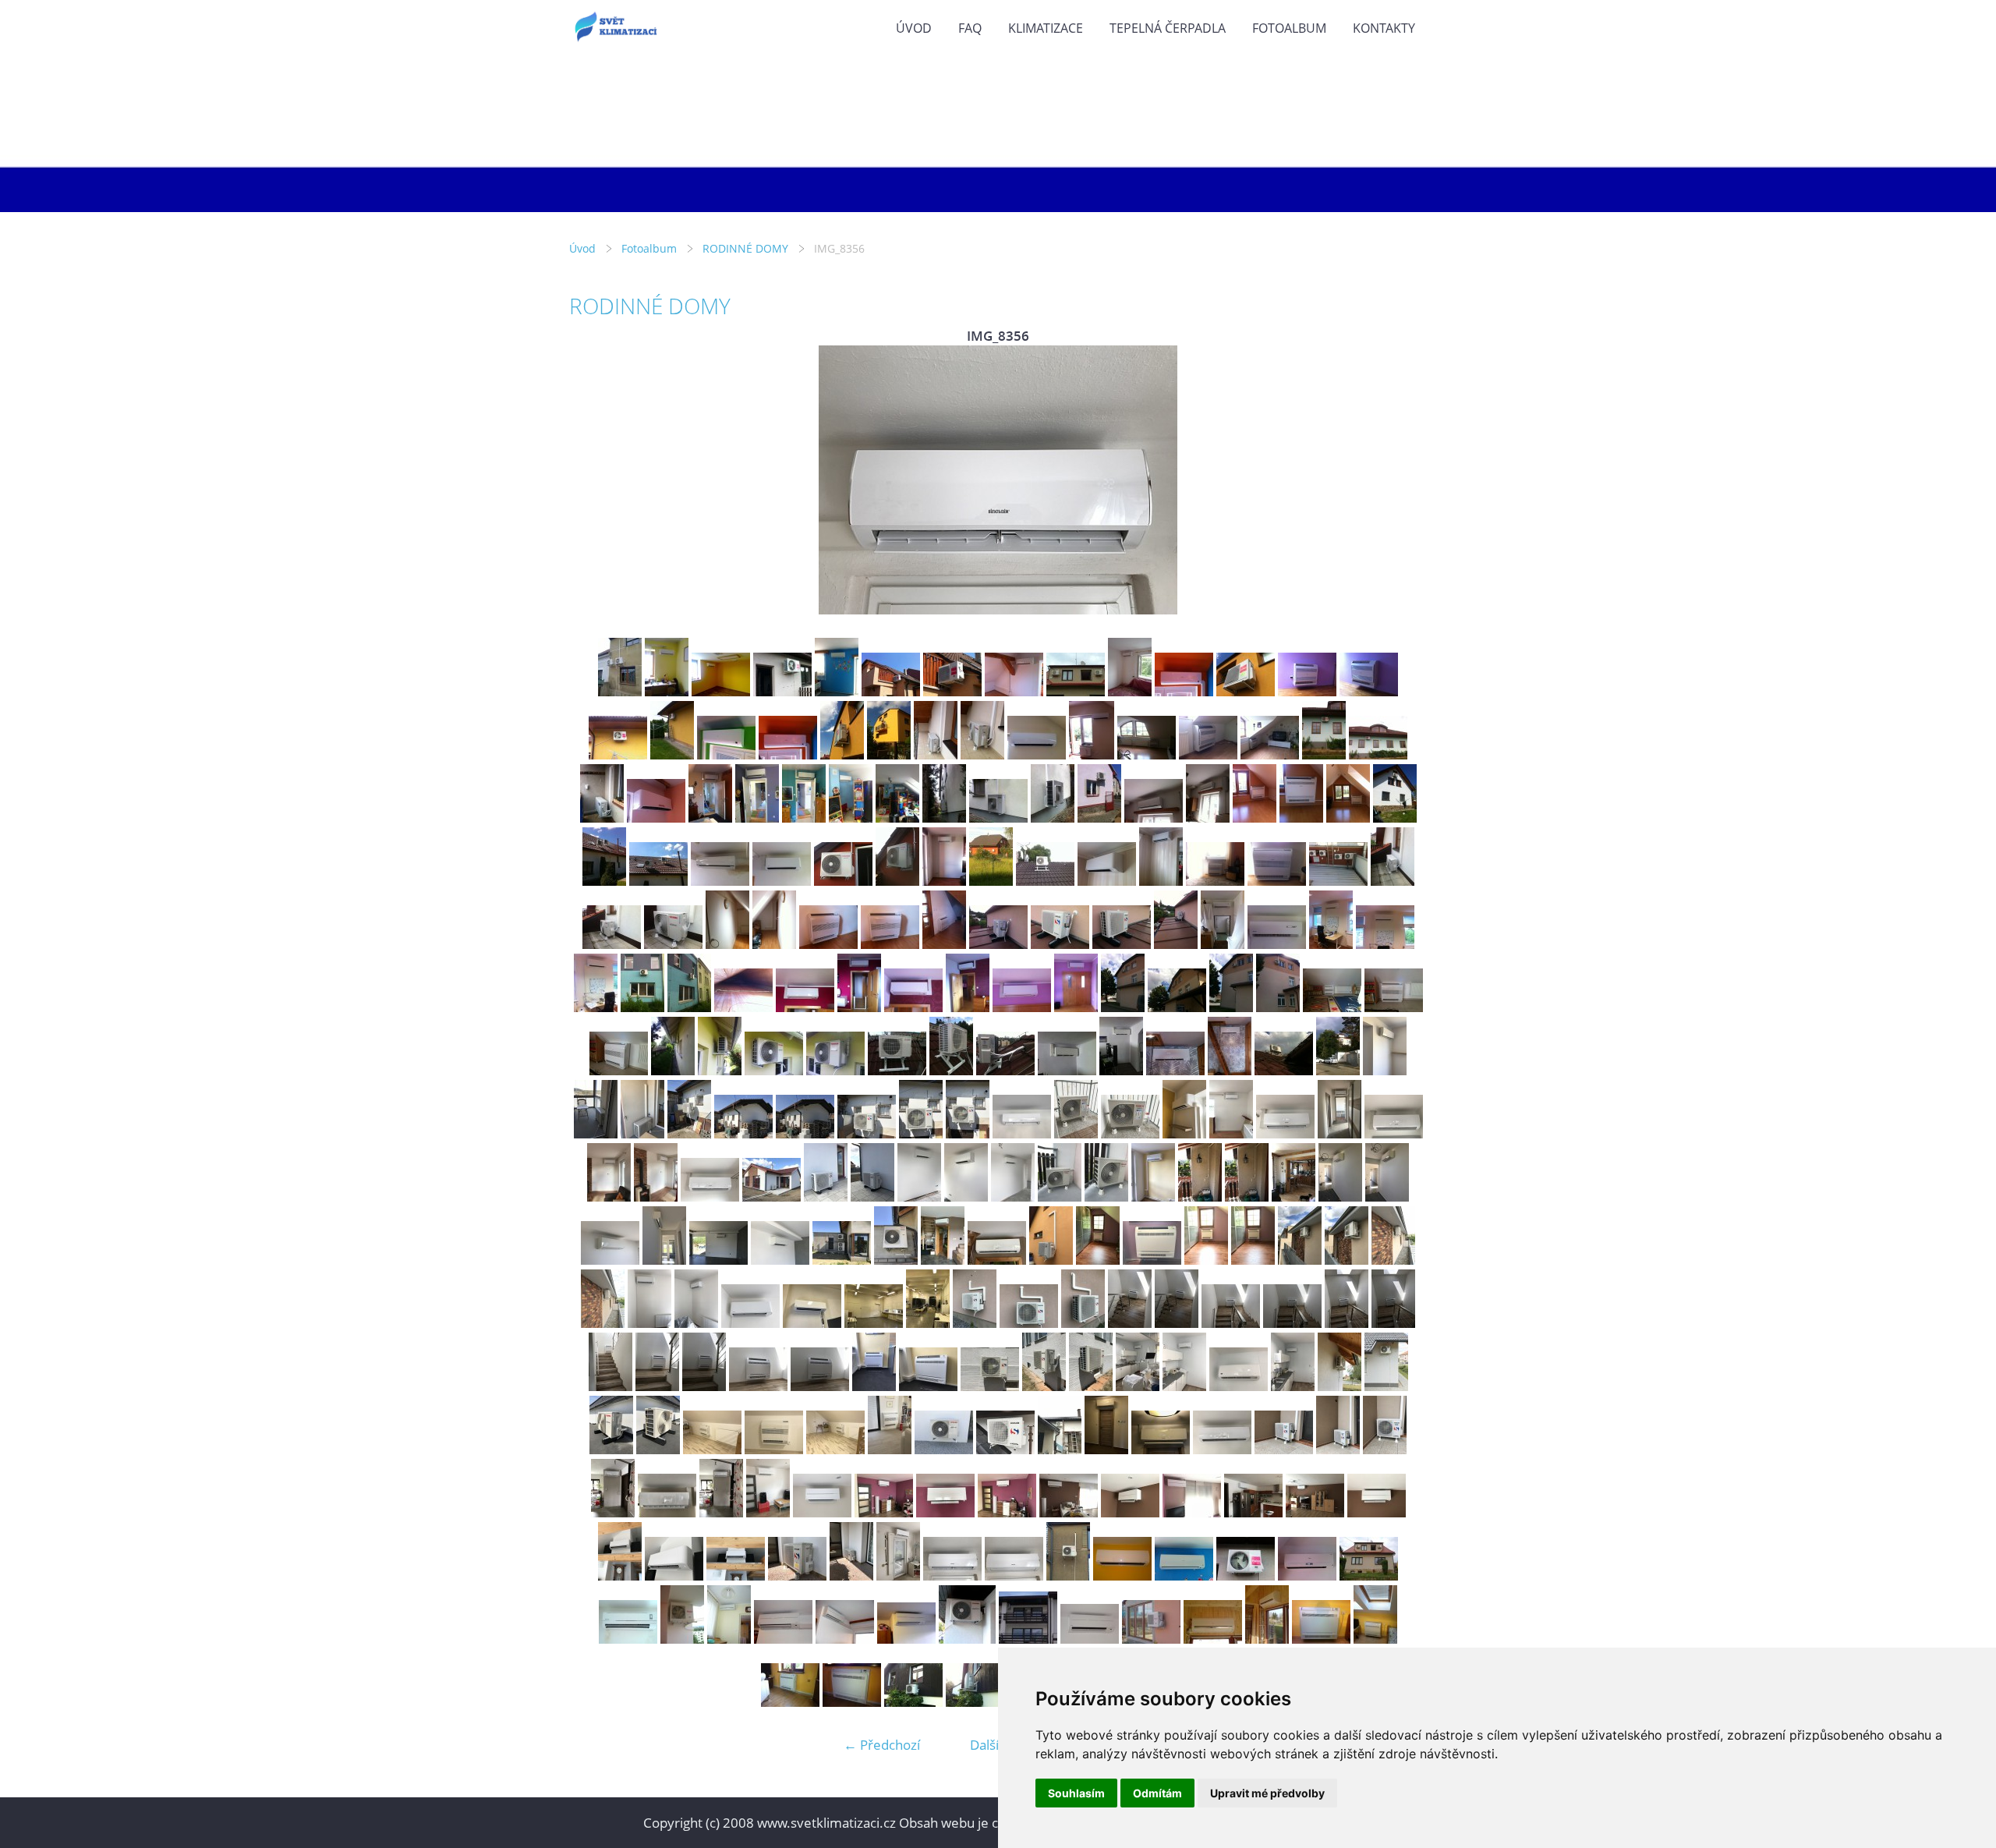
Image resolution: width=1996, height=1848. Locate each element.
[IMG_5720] (1394, 1133)
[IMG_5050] (743, 1007)
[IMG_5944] (1029, 1323)
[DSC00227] (1213, 1639)
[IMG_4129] (757, 818)
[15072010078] (1369, 1575)
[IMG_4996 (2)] (1161, 881)
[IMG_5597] (1022, 1133)
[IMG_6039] (1161, 1449)
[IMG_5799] (842, 1260)
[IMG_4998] (1215, 881)
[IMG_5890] (603, 1323)
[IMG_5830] (1098, 1260)
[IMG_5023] (944, 944)
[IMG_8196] (1253, 1512)
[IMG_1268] (952, 691)
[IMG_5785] (1200, 1197)
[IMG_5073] (835, 1070)
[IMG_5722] (656, 1197)
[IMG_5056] (968, 1007)
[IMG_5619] (1076, 1133)
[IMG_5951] (1393, 1323)
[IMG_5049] (689, 1007)
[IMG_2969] (726, 754)
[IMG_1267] (891, 691)
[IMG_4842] (944, 881)
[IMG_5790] (1340, 1197)
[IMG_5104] (1230, 1070)
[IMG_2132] (790, 1702)
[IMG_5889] (1393, 1260)
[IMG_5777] (1153, 1197)
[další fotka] (1401, 480)
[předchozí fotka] (595, 480)
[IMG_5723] (710, 1197)
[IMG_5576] (642, 1133)
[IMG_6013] (774, 1449)
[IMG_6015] (890, 1449)
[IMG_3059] (1270, 754)
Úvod (914, 28)
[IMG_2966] (672, 754)
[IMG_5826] (997, 1260)
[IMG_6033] (1060, 1449)
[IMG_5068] (1394, 1007)
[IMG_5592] (805, 1133)
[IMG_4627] (658, 881)
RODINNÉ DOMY (745, 248)
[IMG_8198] (1315, 1512)
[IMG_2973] (788, 754)
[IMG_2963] (618, 754)
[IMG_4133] (944, 818)
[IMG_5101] (1067, 1070)
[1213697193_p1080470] (967, 1639)
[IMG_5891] (649, 1323)
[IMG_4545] (1154, 818)
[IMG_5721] (609, 1197)
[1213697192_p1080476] (906, 1639)
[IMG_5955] (758, 1386)
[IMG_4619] (1348, 818)
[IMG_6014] (835, 1449)
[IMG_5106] (1338, 1070)
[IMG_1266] (1307, 1575)
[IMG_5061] (1231, 1007)
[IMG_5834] (1253, 1260)
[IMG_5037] (998, 944)
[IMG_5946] (1130, 1323)
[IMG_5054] (859, 1007)
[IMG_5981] (1293, 1386)
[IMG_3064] (1378, 754)
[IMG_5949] (1292, 1323)
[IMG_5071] (720, 1070)
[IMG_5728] (872, 1197)
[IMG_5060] (1177, 1007)
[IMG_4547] (1208, 818)
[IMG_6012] (712, 1449)
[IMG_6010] (611, 1449)
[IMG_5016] (1393, 881)
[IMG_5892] (696, 1323)
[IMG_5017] (612, 944)
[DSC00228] (1267, 1639)
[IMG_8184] (822, 1512)
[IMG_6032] (1005, 1449)
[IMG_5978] (1138, 1386)
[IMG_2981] (936, 754)
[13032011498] (1122, 1575)
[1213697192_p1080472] (845, 1639)
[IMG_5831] (1152, 1260)
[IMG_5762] (966, 1197)
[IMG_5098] (1005, 1070)
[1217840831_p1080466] (1090, 1639)
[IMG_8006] (667, 1512)
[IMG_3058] (1208, 754)
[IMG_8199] (1377, 1512)
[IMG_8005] (613, 1512)
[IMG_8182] (768, 1512)
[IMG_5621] (1130, 1133)
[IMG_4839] (782, 881)
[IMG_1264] (1014, 691)
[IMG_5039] (1122, 944)
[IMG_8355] (898, 1575)
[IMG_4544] (1099, 818)
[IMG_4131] (851, 818)
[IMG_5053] (805, 1007)
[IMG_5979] (1184, 1386)
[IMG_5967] (928, 1386)
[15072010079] (1076, 691)
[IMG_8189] (1069, 1512)
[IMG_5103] (1175, 1070)
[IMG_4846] (991, 881)
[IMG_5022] (890, 944)
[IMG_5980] (1239, 1386)
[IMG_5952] (610, 1386)
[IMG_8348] (674, 1575)
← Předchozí (882, 1745)
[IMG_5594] (921, 1133)
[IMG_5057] (1022, 1007)
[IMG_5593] (867, 1133)
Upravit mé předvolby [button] (1267, 1793)
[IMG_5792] (610, 1260)
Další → (993, 1745)
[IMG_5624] (1184, 1133)
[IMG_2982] (982, 754)
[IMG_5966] (874, 1386)
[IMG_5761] (919, 1197)
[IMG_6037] (1106, 1449)
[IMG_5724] (772, 1197)
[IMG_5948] (1231, 1323)
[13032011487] (620, 691)
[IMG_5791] (1387, 1197)
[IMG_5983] (1340, 1386)
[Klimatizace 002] (682, 1639)
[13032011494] (1068, 1575)
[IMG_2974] (1184, 691)
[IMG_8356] (952, 1575)
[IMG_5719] (1340, 1133)
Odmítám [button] (1157, 1793)
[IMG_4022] (656, 818)
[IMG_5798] (780, 1260)
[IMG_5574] (596, 1133)
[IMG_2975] (842, 754)
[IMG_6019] (944, 1449)
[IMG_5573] (1385, 1070)
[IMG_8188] (1007, 1512)
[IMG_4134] (998, 818)
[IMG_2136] (975, 1702)
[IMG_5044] (1331, 944)
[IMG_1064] (1246, 1575)
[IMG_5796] (718, 1260)
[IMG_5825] (943, 1260)
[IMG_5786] (1247, 1197)
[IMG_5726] (826, 1197)
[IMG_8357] (1014, 1575)
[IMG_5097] (951, 1070)
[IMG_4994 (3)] (1045, 881)
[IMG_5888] (1347, 1260)
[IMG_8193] (1192, 1512)
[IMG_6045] (1222, 1449)
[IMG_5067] (1332, 1007)
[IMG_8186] (884, 1512)
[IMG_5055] (913, 1007)
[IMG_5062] (1278, 1007)
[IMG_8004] (1385, 1449)
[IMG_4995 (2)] (1107, 881)
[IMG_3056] (1147, 754)
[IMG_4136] (1053, 818)
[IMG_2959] (1369, 691)
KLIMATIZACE (1046, 28)
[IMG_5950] (1347, 1323)
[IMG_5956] (820, 1386)
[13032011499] (721, 691)
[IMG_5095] (897, 1070)
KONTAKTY (1384, 28)
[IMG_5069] (619, 1070)
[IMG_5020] (774, 944)
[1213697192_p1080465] (783, 1639)
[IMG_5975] (1044, 1386)
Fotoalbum (1289, 28)
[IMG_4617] (1301, 818)
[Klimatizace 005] (729, 1639)
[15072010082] (628, 1639)
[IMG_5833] (1206, 1260)
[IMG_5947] (1177, 1323)
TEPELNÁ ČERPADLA (1168, 28)
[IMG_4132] (897, 818)
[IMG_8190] (1130, 1512)
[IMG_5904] (812, 1323)
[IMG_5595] (968, 1133)
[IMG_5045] (1385, 944)
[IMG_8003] (1338, 1449)
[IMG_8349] (736, 1575)
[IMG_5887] (1300, 1260)
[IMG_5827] (1051, 1260)
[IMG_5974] (990, 1386)
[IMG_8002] (1284, 1449)
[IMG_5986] (1386, 1386)
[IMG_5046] (596, 1007)
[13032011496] (667, 691)
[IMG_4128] (710, 818)
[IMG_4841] (897, 881)
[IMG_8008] (721, 1512)
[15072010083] (1130, 691)
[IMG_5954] (704, 1386)
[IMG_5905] (874, 1323)
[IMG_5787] (1294, 1197)
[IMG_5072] (774, 1070)
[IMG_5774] (1060, 1197)
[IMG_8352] (797, 1575)
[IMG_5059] (1123, 1007)
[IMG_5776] (1106, 1197)
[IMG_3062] (1324, 754)
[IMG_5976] (1091, 1386)
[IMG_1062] (782, 691)
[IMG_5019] (727, 944)
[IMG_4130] (804, 818)
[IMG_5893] (750, 1323)
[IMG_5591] (743, 1133)
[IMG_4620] (1395, 818)
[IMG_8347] (620, 1575)
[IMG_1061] (837, 691)
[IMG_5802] (896, 1260)
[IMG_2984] (1037, 754)
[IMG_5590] (689, 1133)
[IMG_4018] (602, 818)
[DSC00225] (1151, 1639)
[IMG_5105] (1284, 1070)
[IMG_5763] (1013, 1197)
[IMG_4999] (1277, 881)
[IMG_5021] (828, 944)
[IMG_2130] (1321, 1639)
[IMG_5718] (1285, 1133)
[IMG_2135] (913, 1702)
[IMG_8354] (851, 1575)
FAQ (970, 28)
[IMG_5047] (642, 1007)
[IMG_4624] (604, 881)
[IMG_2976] (1246, 691)
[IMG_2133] (852, 1702)
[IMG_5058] (1076, 1007)
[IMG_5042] (1277, 944)
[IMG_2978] (889, 754)
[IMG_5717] (1231, 1133)
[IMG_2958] (1307, 691)
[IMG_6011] (658, 1449)
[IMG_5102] (1121, 1070)
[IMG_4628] (720, 881)
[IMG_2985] (1092, 754)
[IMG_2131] (1375, 1639)
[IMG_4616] (1255, 818)
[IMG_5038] (1060, 944)
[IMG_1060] (1184, 1575)
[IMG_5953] (657, 1386)
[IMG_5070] (673, 1070)
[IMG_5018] (673, 944)
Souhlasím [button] (1076, 1793)
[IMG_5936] (975, 1323)
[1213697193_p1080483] (1028, 1639)
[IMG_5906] (928, 1323)
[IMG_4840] (843, 881)
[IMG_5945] (1083, 1323)
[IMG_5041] (1223, 944)
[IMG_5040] (1176, 944)
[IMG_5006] (1338, 881)
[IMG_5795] (664, 1260)
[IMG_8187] (945, 1512)
